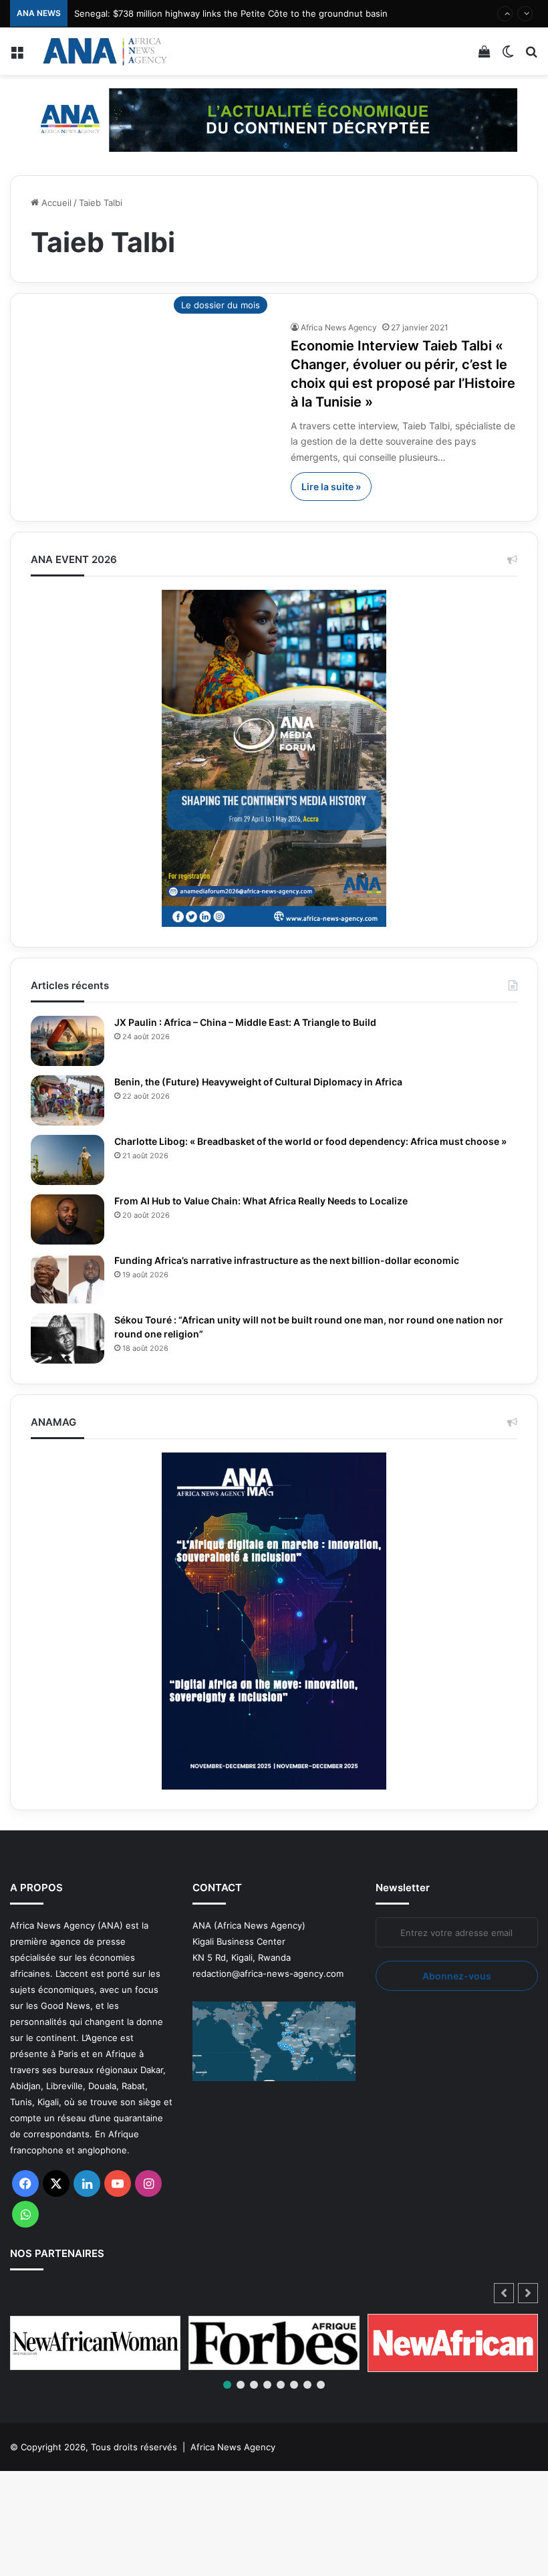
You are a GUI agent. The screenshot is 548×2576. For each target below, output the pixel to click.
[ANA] (104, 51)
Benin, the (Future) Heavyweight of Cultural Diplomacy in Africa (269, 1082)
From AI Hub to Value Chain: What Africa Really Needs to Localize (272, 1201)
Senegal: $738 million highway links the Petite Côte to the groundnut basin (231, 13)
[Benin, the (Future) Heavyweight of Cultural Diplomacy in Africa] (67, 1100)
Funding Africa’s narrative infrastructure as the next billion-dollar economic (303, 1261)
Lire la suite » (331, 487)
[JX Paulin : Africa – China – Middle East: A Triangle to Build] (67, 1041)
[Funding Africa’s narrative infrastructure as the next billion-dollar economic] (67, 1279)
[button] (528, 2293)
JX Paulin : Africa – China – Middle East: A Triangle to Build (255, 1023)
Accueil (55, 203)
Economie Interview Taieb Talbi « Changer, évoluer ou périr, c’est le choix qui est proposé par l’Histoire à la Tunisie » (402, 374)
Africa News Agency (339, 327)
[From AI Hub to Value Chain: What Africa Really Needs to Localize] (67, 1219)
